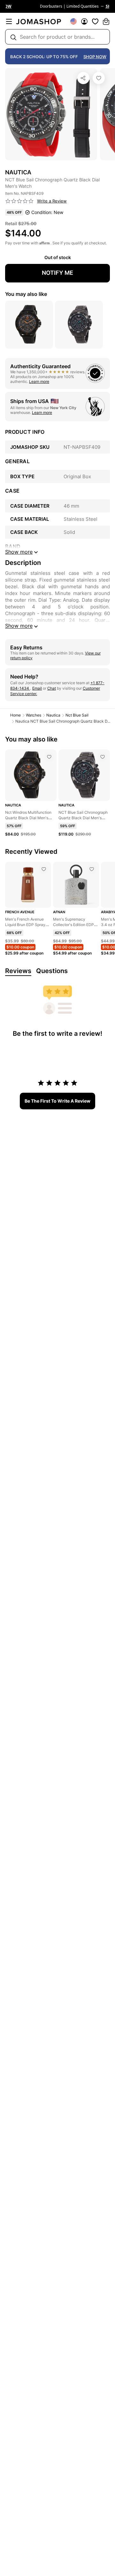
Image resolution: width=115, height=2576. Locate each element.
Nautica (53, 715)
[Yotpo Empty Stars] (19, 201)
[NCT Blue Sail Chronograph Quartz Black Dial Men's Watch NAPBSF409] (99, 78)
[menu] (9, 21)
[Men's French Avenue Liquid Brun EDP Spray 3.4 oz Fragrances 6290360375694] (44, 869)
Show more (19, 626)
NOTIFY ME (57, 273)
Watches (34, 715)
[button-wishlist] (95, 21)
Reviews (18, 971)
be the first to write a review (57, 1101)
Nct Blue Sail (77, 715)
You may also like (26, 294)
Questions (52, 971)
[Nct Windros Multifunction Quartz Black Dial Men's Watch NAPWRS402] (49, 757)
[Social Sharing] (83, 78)
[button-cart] (106, 21)
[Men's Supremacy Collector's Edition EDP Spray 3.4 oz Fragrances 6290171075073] (92, 869)
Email (37, 688)
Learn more (39, 381)
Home (15, 715)
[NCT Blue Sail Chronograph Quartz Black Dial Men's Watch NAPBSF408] (103, 757)
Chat (52, 688)
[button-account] (84, 21)
